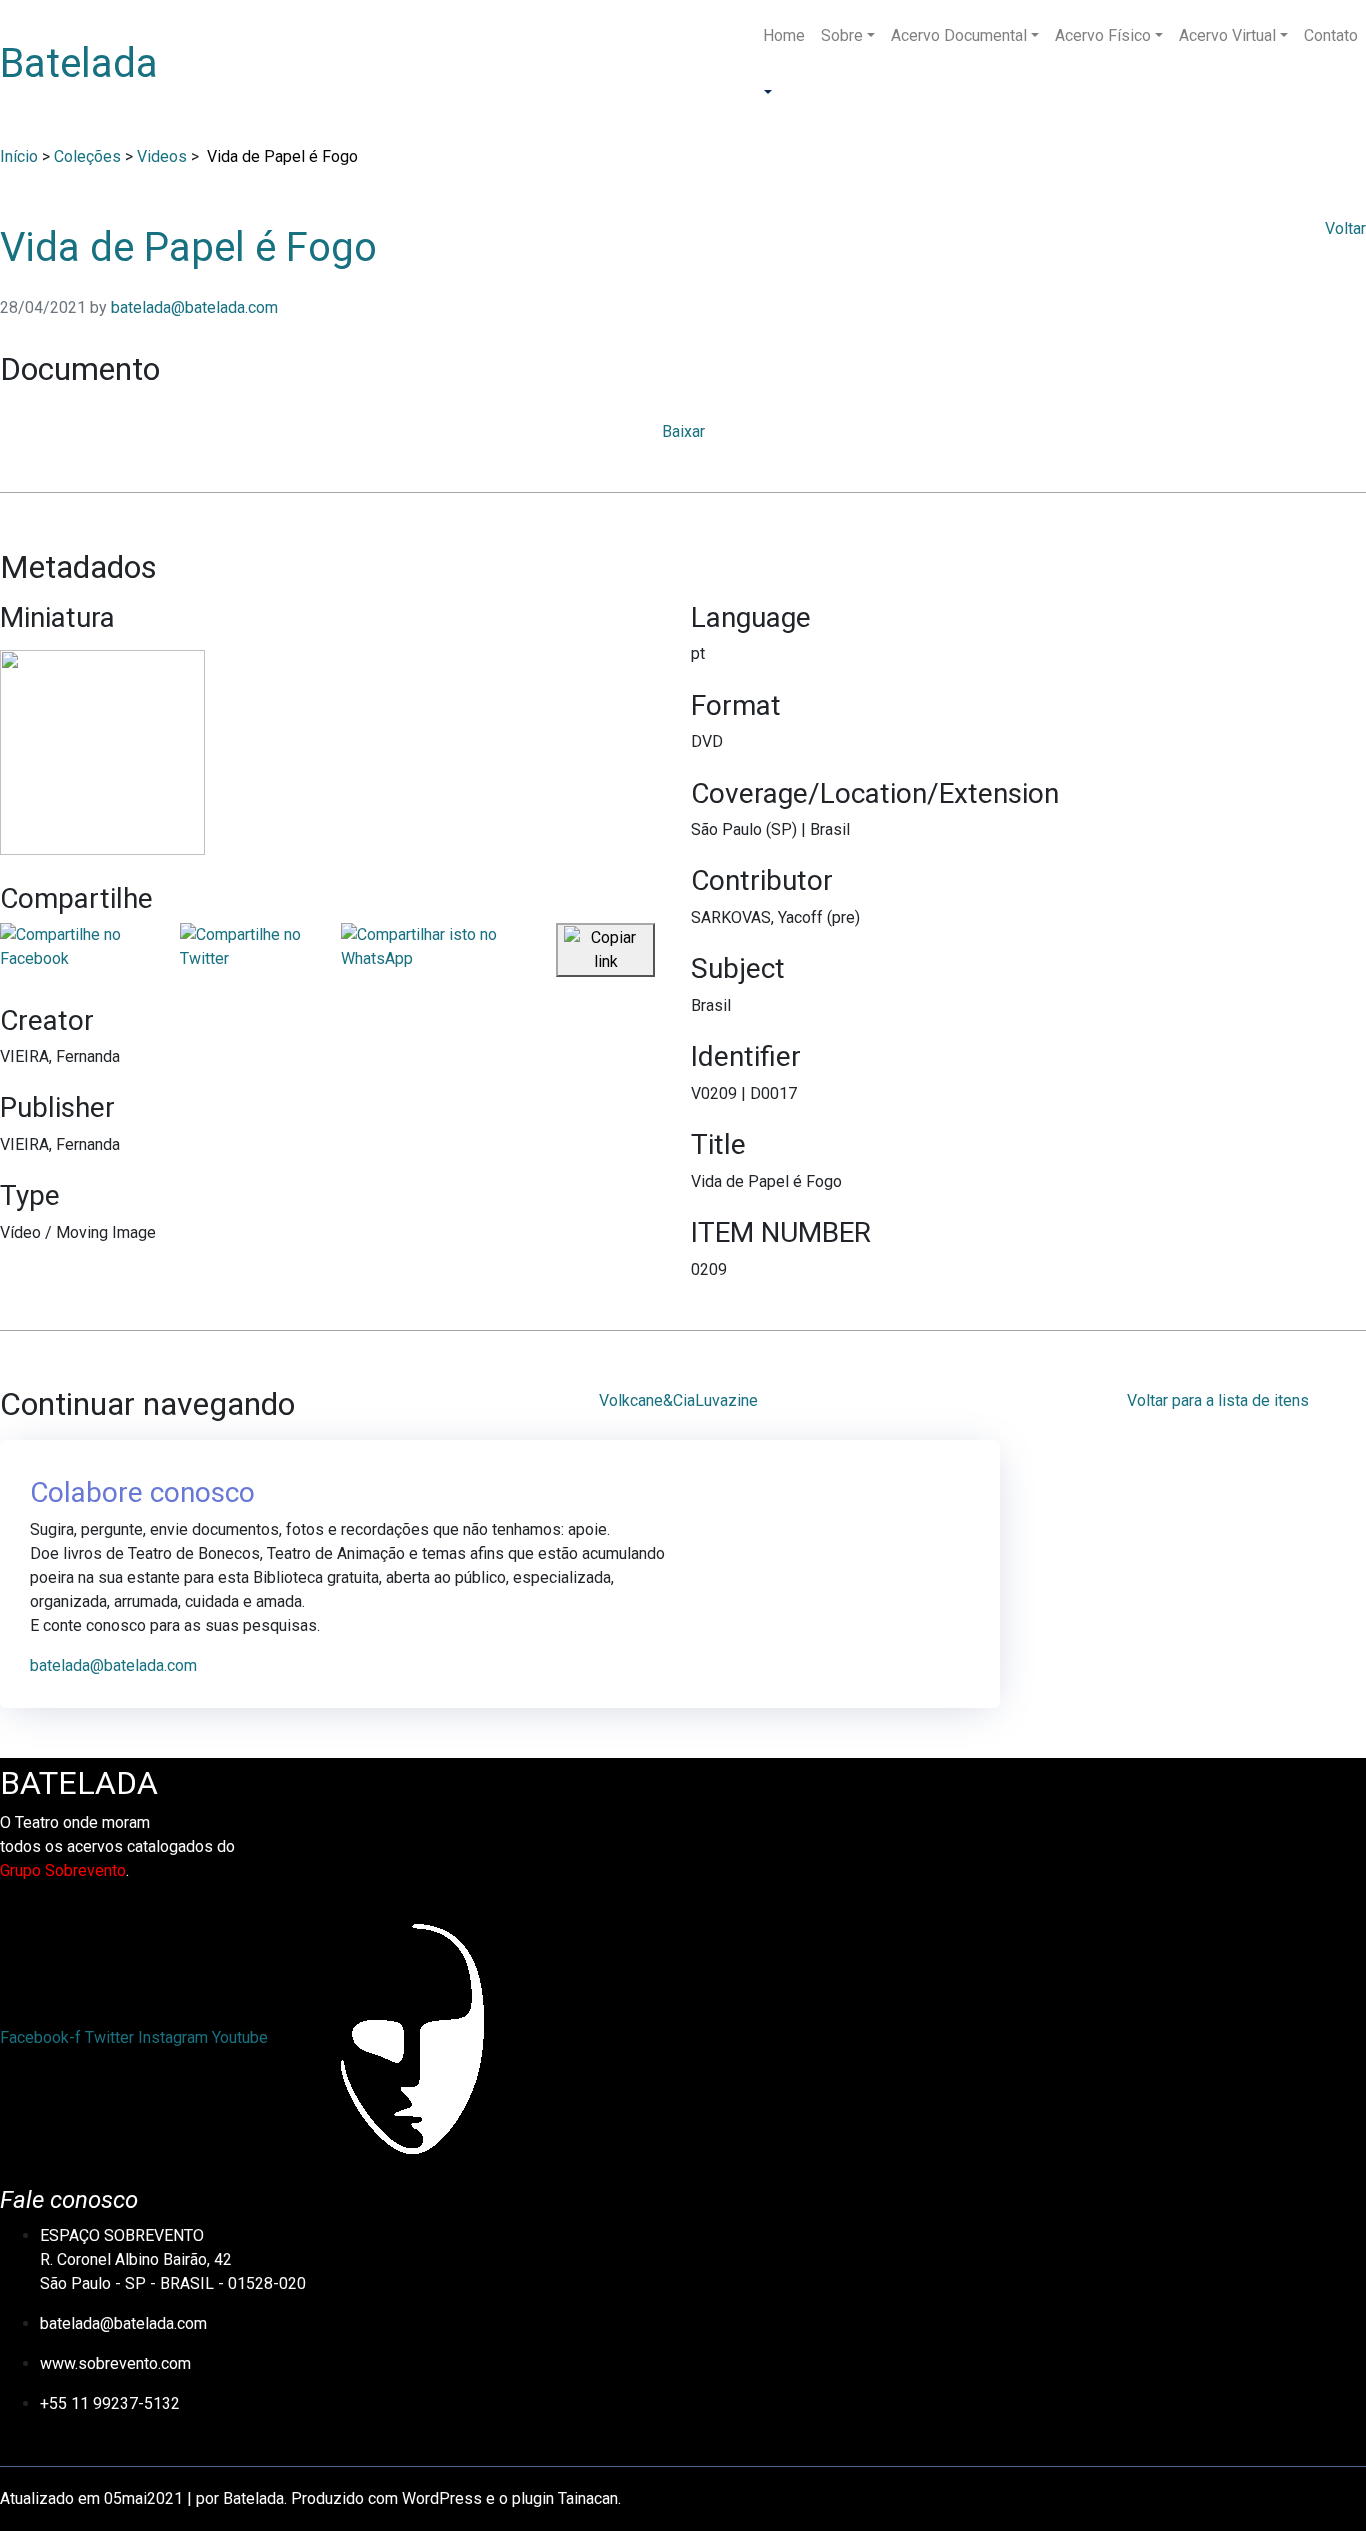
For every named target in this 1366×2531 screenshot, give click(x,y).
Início (19, 156)
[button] (766, 93)
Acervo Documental (959, 35)
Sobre (842, 35)
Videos (162, 156)
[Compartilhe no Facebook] (90, 950)
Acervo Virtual (1227, 35)
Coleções (87, 156)
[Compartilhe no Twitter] (260, 950)
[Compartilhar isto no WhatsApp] (448, 950)
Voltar (1345, 228)
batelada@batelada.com (194, 307)
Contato (1331, 35)
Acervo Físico (1103, 35)
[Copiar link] (605, 950)
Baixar (683, 431)
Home (784, 35)
